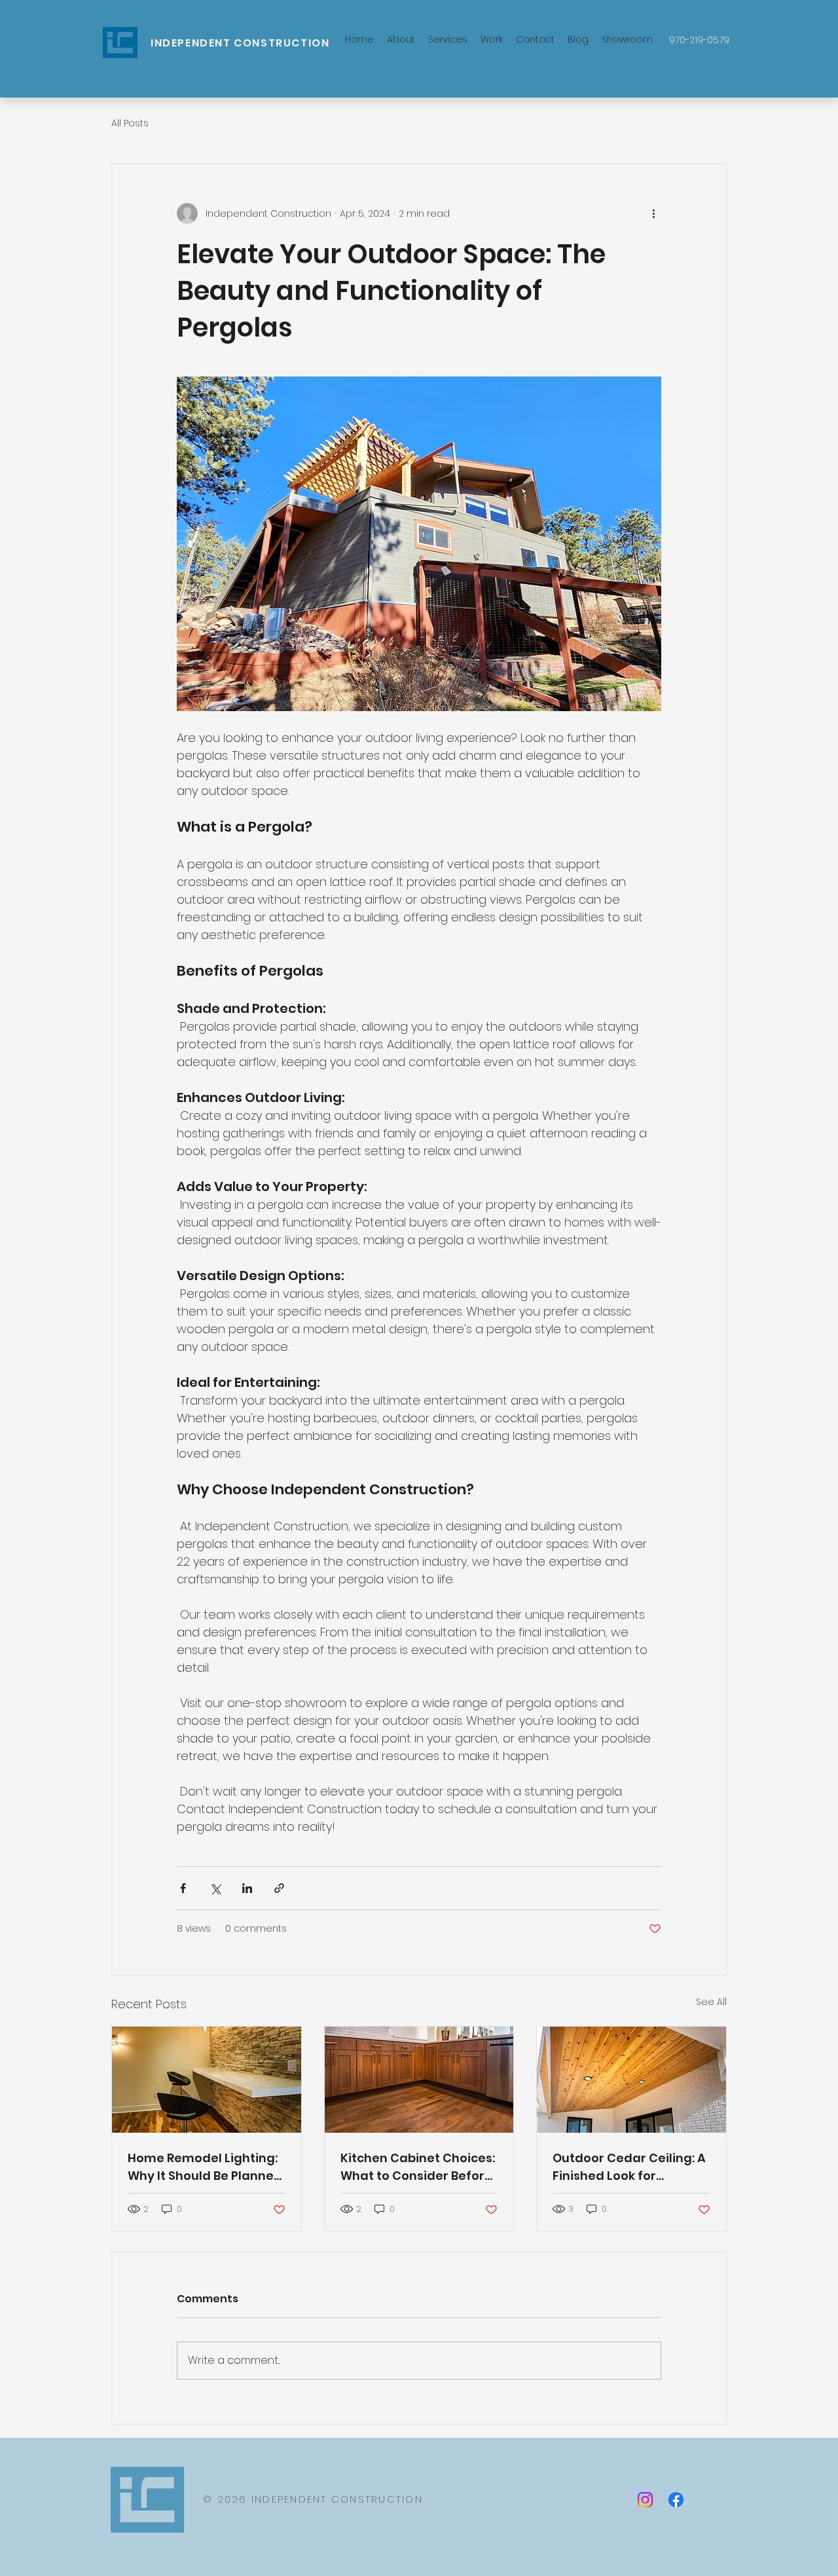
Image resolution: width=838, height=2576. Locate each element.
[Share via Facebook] (183, 1888)
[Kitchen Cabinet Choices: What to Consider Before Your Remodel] (419, 2080)
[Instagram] (645, 2500)
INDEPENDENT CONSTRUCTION (240, 43)
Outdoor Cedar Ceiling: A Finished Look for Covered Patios (629, 2167)
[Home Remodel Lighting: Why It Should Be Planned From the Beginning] (207, 2080)
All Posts (130, 123)
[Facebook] (676, 2500)
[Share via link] (279, 1888)
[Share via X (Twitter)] (215, 1888)
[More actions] (653, 213)
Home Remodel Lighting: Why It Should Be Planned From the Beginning (205, 2167)
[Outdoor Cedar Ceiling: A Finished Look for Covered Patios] (631, 2080)
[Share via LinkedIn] (247, 1888)
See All (711, 2002)
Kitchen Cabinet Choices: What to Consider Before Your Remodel (418, 2167)
